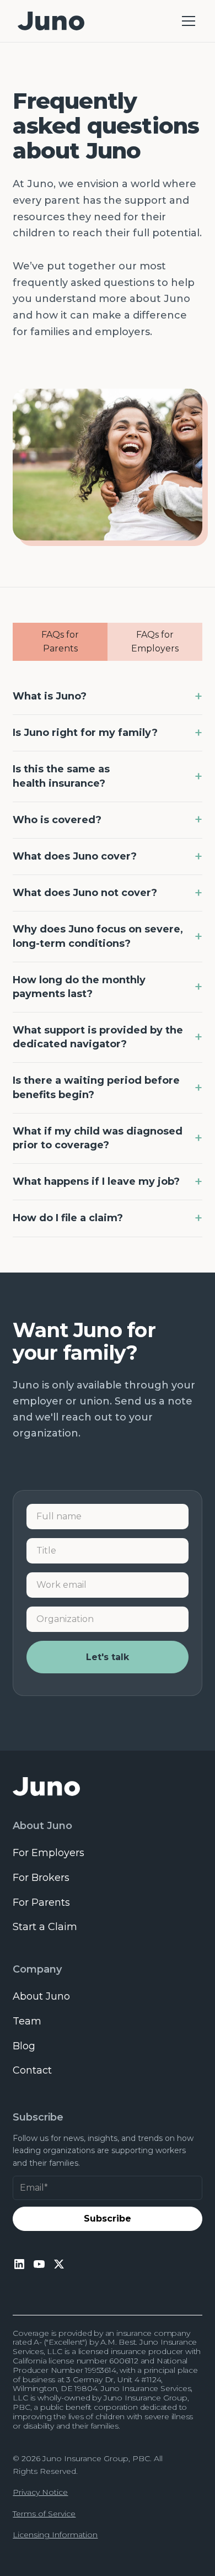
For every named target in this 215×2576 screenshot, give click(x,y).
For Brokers (41, 1878)
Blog (24, 2046)
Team (27, 2021)
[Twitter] (59, 2264)
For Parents (41, 1902)
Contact (32, 2070)
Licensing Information (55, 2535)
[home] (107, 1787)
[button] (186, 21)
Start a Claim (45, 1927)
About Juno (41, 1996)
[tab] (60, 642)
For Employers (49, 1853)
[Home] (51, 21)
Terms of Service (44, 2514)
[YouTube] (39, 2264)
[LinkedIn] (19, 2264)
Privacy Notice (40, 2492)
